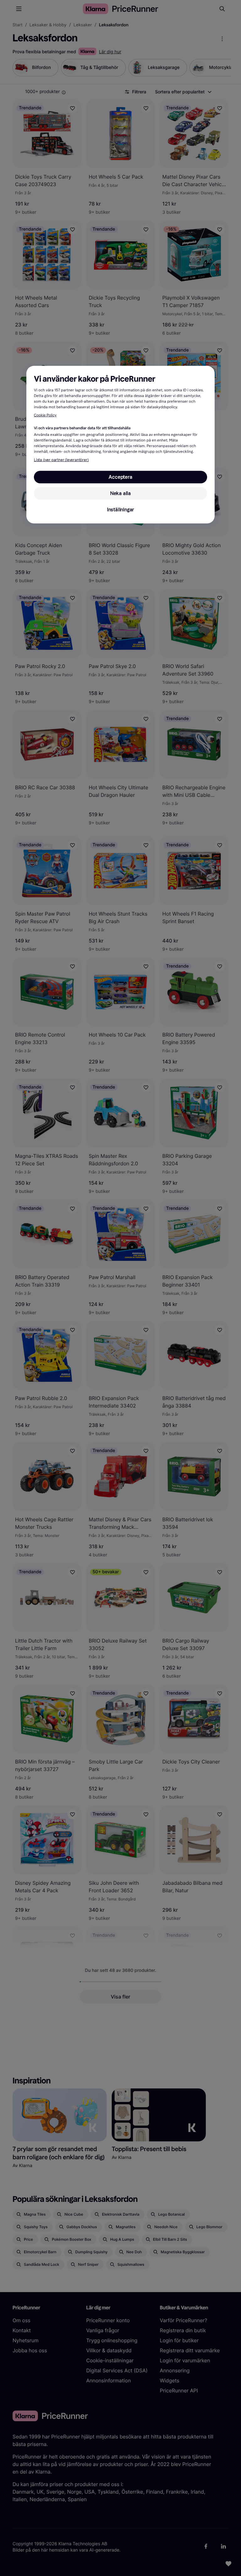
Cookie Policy (45, 415)
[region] (120, 445)
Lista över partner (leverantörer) (61, 460)
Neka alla (120, 493)
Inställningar (120, 510)
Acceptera (120, 477)
